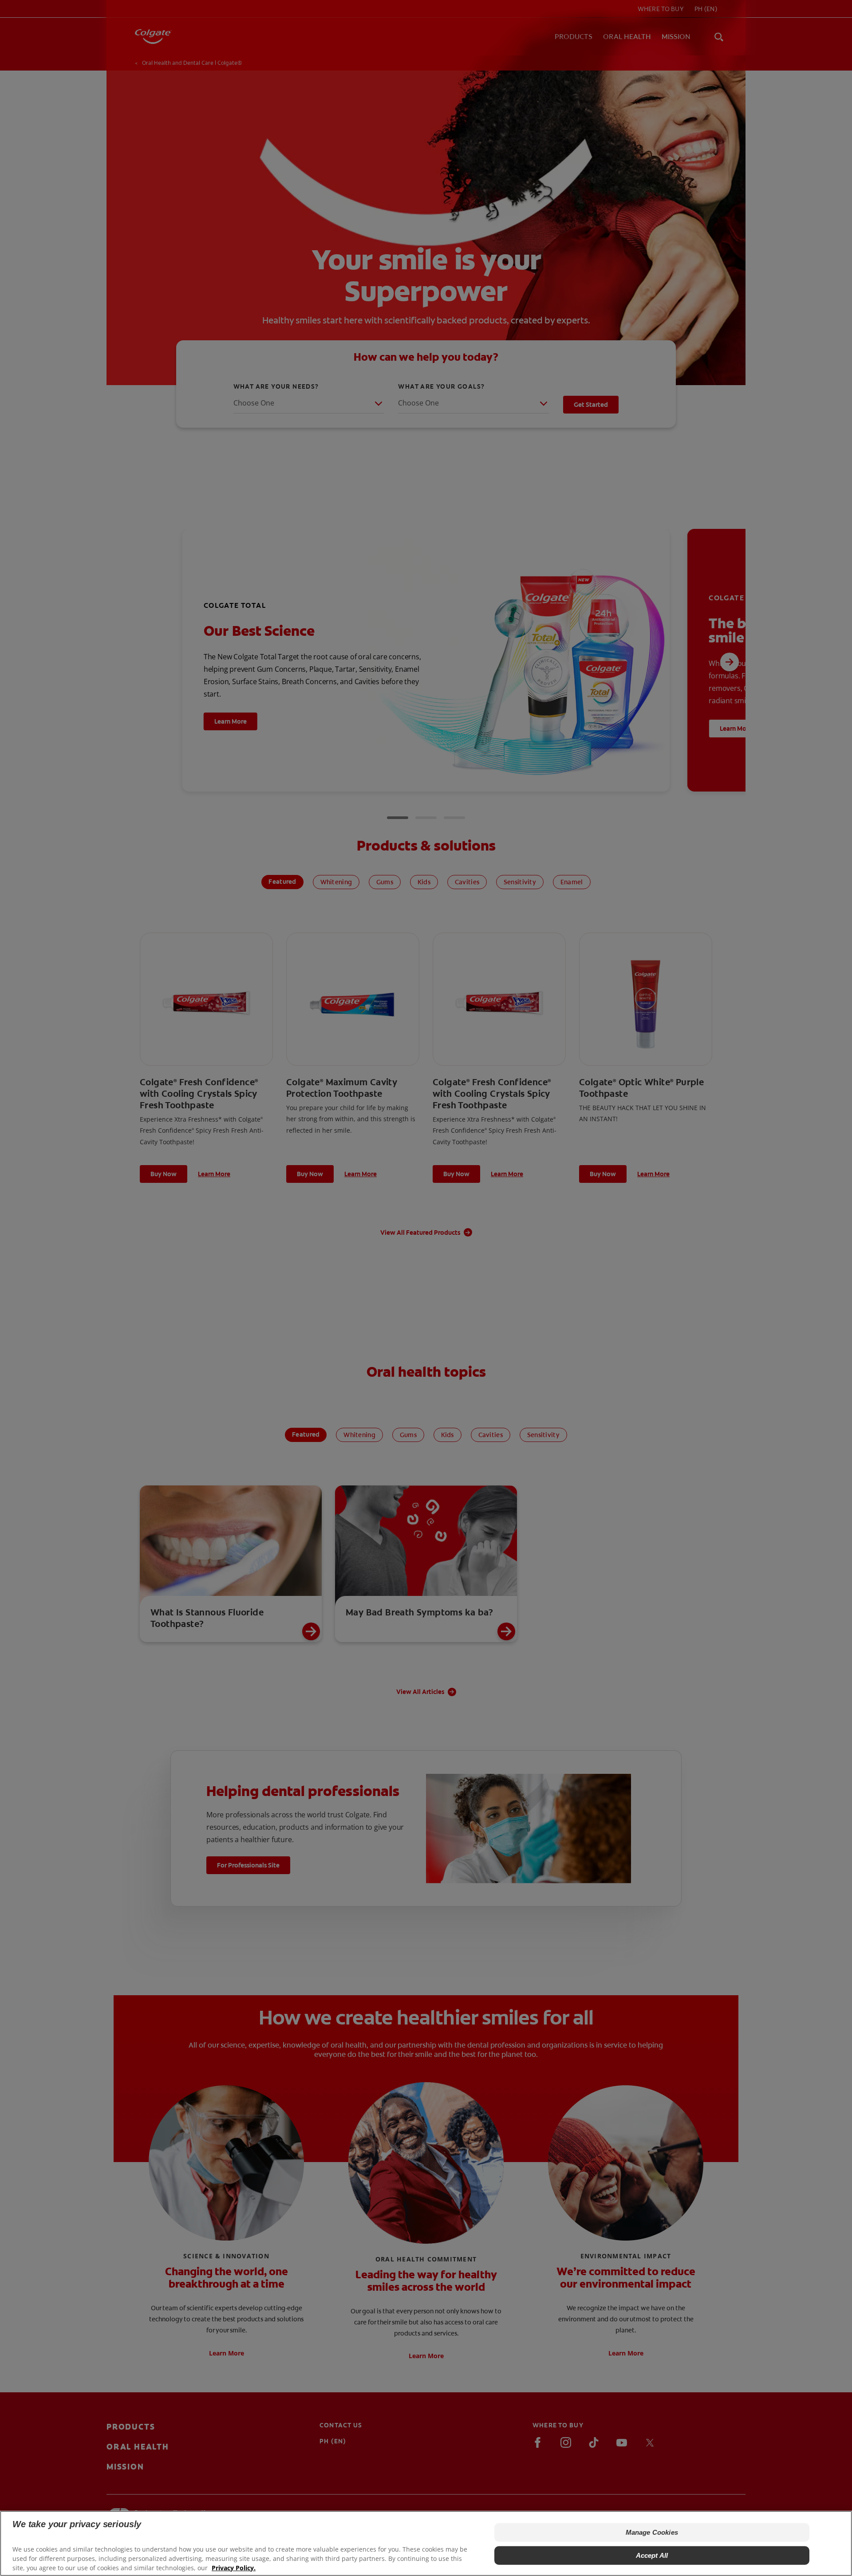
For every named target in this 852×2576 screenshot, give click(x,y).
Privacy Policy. (234, 2567)
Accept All (652, 2555)
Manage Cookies (652, 2532)
